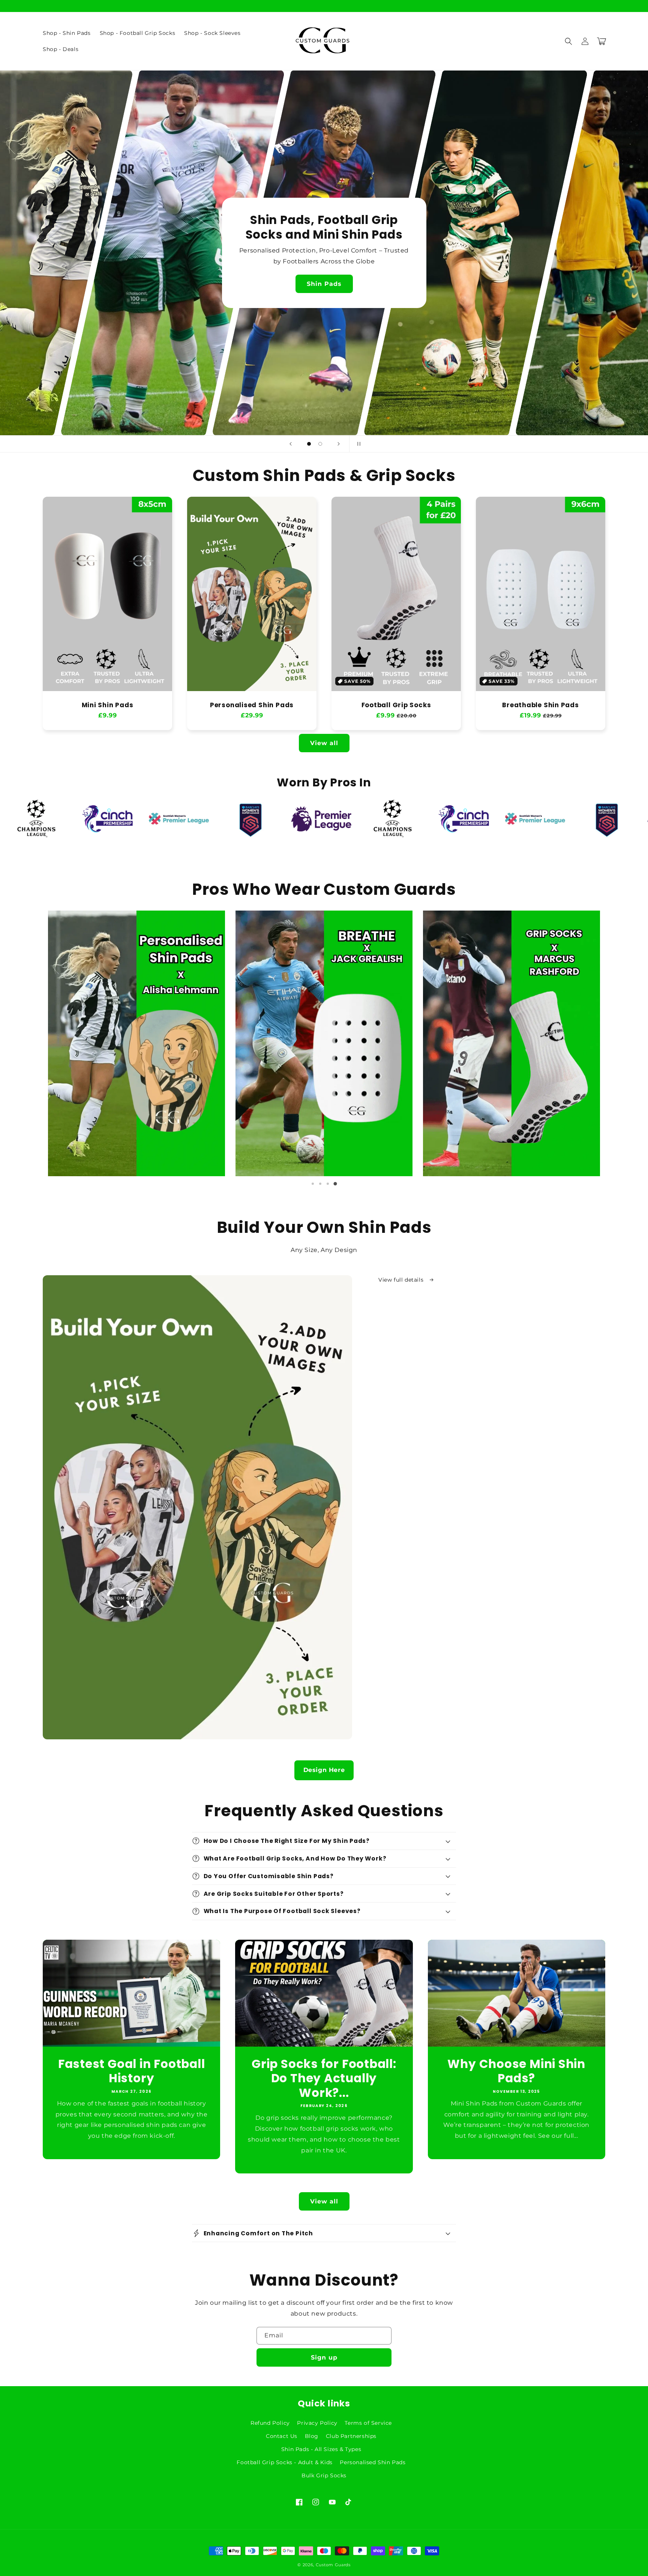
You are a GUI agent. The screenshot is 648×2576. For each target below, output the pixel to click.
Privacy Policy (317, 2423)
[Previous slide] (291, 444)
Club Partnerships (351, 2436)
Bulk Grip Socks (324, 2475)
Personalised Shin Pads (252, 705)
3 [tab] (328, 1184)
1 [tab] (313, 1184)
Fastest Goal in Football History (132, 2071)
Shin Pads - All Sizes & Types (321, 2449)
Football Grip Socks (396, 705)
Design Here (324, 1770)
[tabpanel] (136, 1043)
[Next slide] (339, 444)
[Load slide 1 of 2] (309, 444)
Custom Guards (333, 2565)
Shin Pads (324, 284)
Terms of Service (368, 2423)
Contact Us (282, 2436)
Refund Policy (270, 2423)
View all (324, 743)
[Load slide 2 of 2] (320, 444)
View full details (402, 1280)
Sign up (324, 2357)
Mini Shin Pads (108, 705)
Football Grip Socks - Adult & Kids (284, 2462)
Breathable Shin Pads (541, 705)
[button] (568, 41)
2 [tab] (320, 1184)
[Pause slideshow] (357, 444)
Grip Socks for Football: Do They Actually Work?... (324, 2078)
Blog (312, 2436)
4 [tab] (335, 1184)
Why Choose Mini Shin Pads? (516, 2071)
